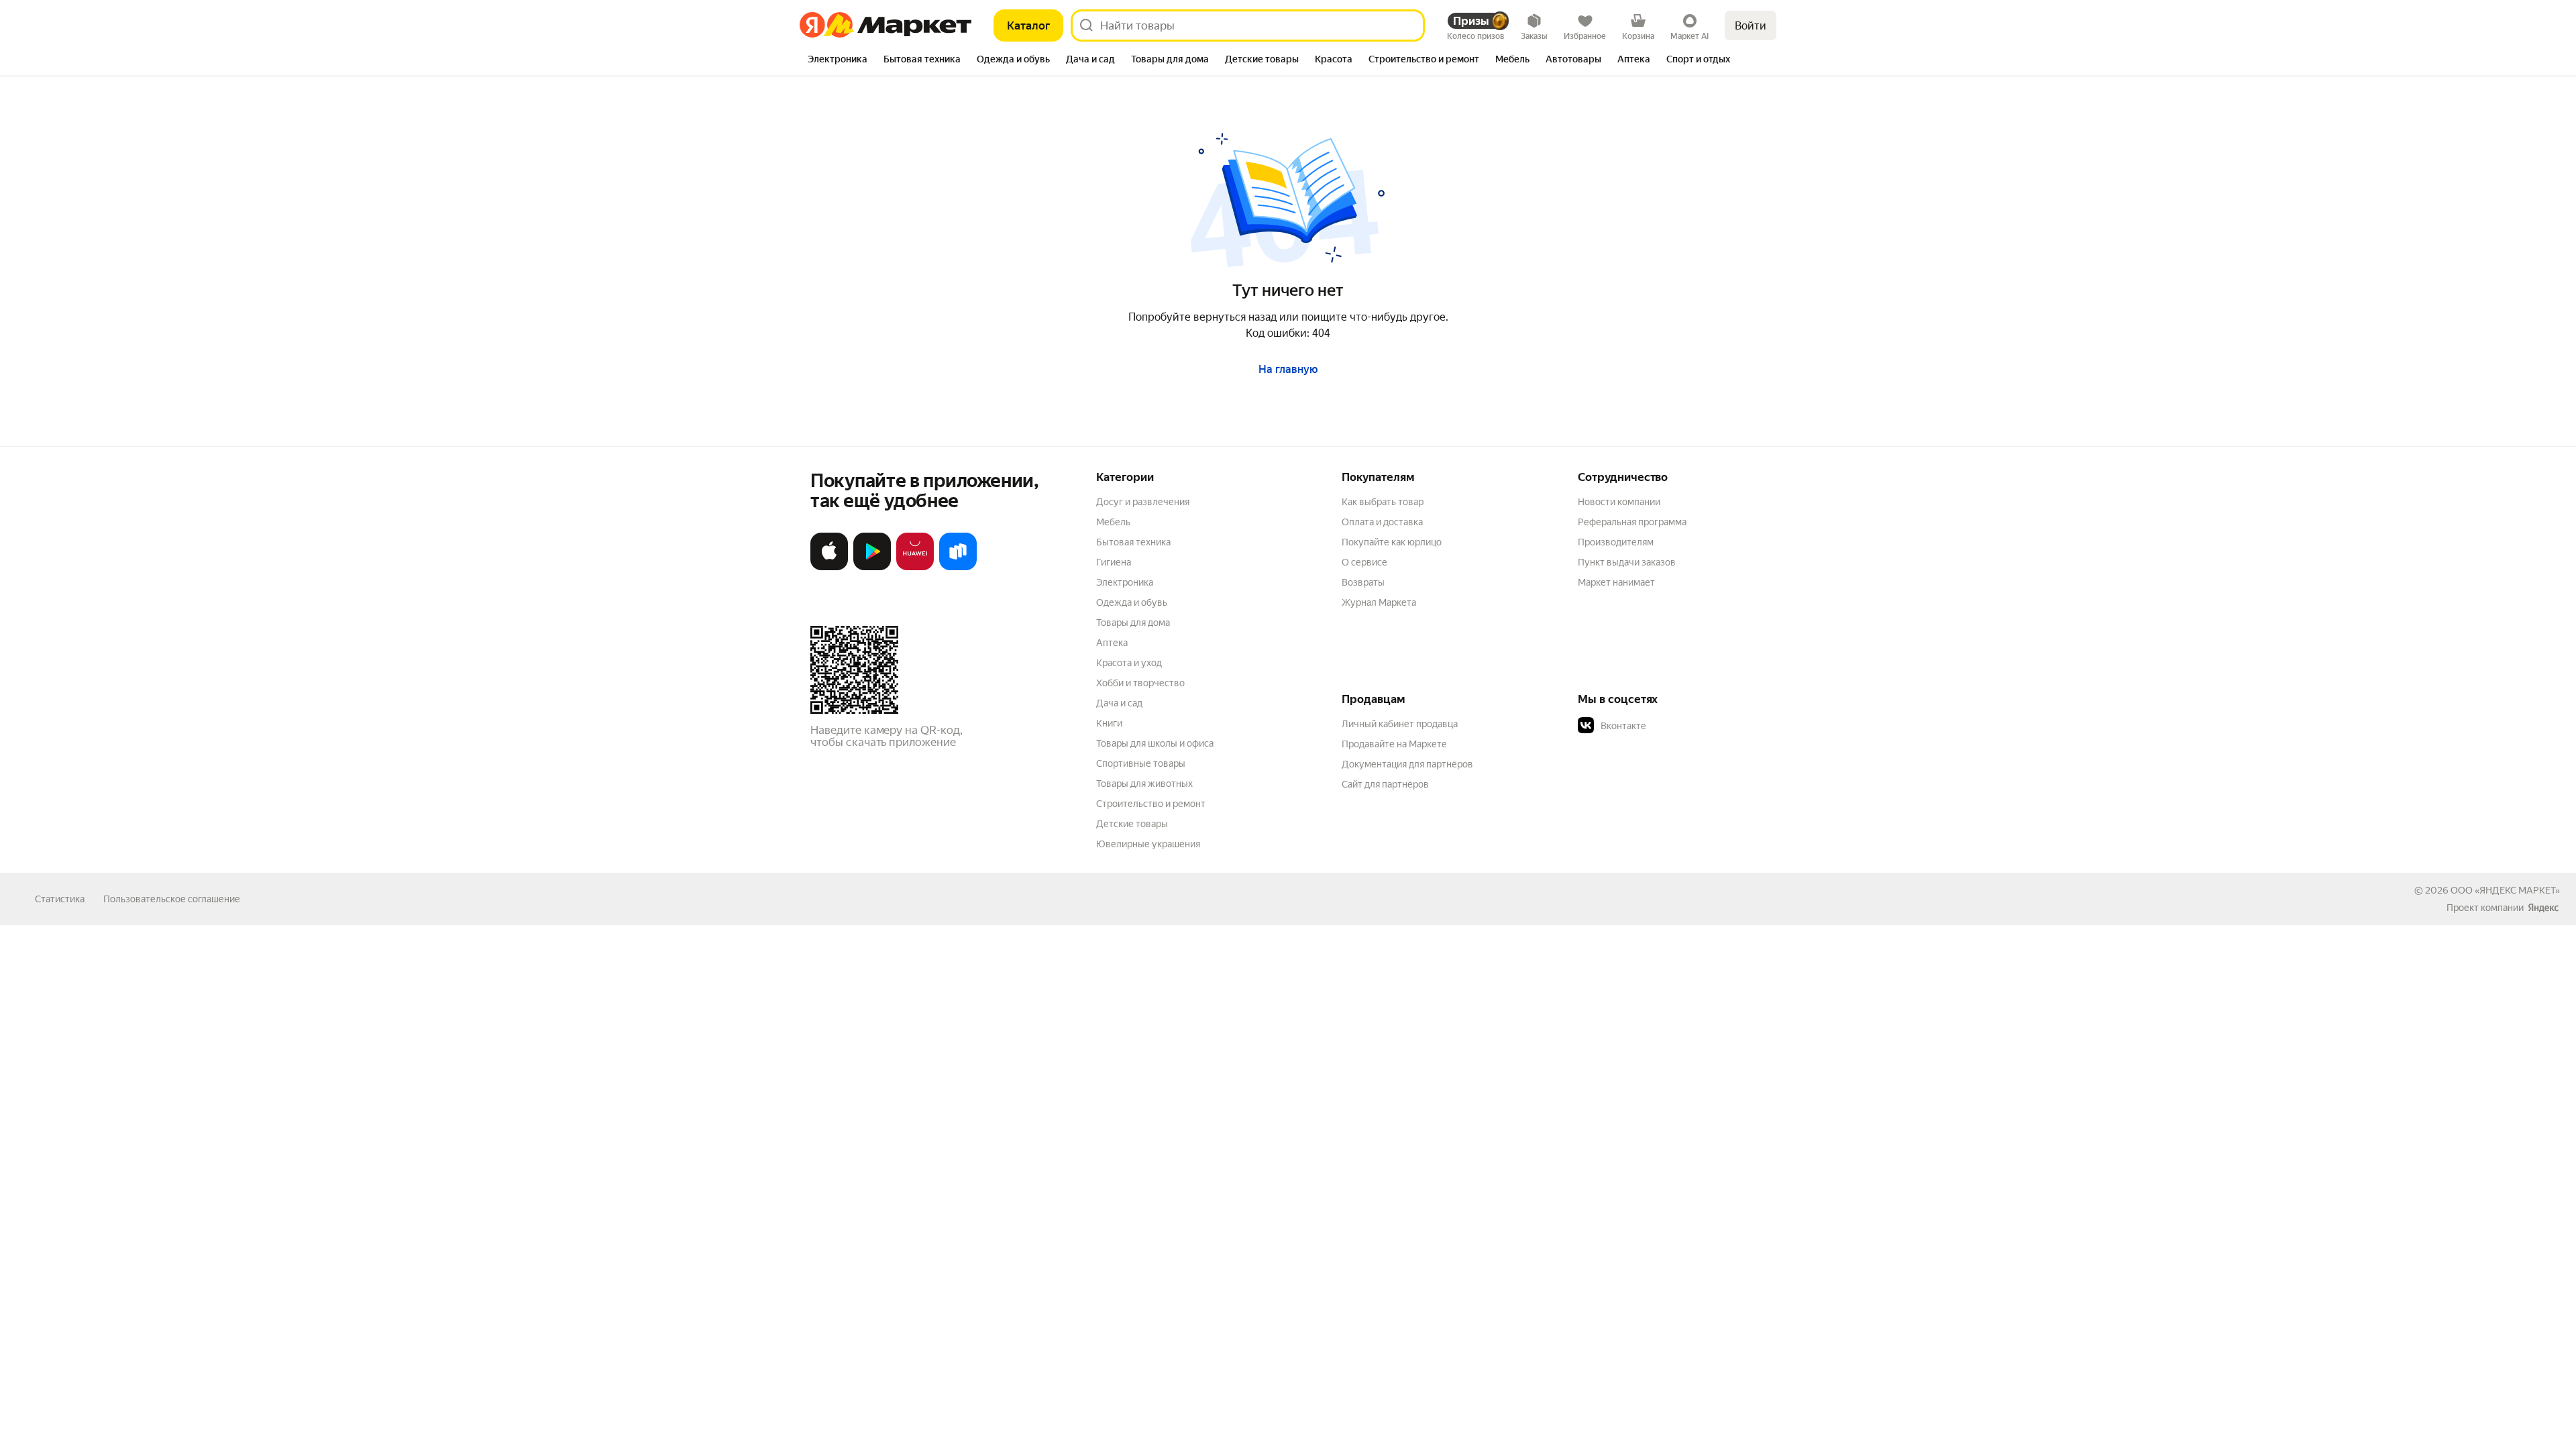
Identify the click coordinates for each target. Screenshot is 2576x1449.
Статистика (60, 899)
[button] (1672, 726)
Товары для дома (1133, 623)
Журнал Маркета (1379, 602)
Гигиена (1114, 562)
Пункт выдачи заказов (1627, 562)
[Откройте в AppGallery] (915, 567)
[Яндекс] (2543, 908)
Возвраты (1363, 582)
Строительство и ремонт (1151, 804)
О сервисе (1364, 562)
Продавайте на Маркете (1394, 744)
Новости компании (1619, 502)
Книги (1109, 723)
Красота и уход (1129, 663)
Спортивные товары (1141, 763)
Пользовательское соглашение (172, 899)
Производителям (1616, 542)
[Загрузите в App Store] (829, 567)
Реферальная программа (1632, 522)
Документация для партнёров (1407, 764)
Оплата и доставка (1382, 522)
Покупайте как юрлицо (1392, 542)
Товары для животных (1144, 784)
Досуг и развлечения (1143, 502)
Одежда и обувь (1132, 602)
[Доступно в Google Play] (872, 567)
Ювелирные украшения (1148, 844)
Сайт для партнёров (1385, 784)
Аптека (1112, 643)
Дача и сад (1119, 703)
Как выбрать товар (1383, 502)
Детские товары (1132, 824)
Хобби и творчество (1140, 683)
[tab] (838, 60)
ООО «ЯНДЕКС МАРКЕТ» (2505, 890)
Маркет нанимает (1616, 582)
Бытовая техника (1133, 542)
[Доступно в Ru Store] (958, 567)
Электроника (1125, 582)
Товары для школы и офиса (1155, 743)
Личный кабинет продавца (1400, 724)
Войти (1751, 26)
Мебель (1113, 522)
